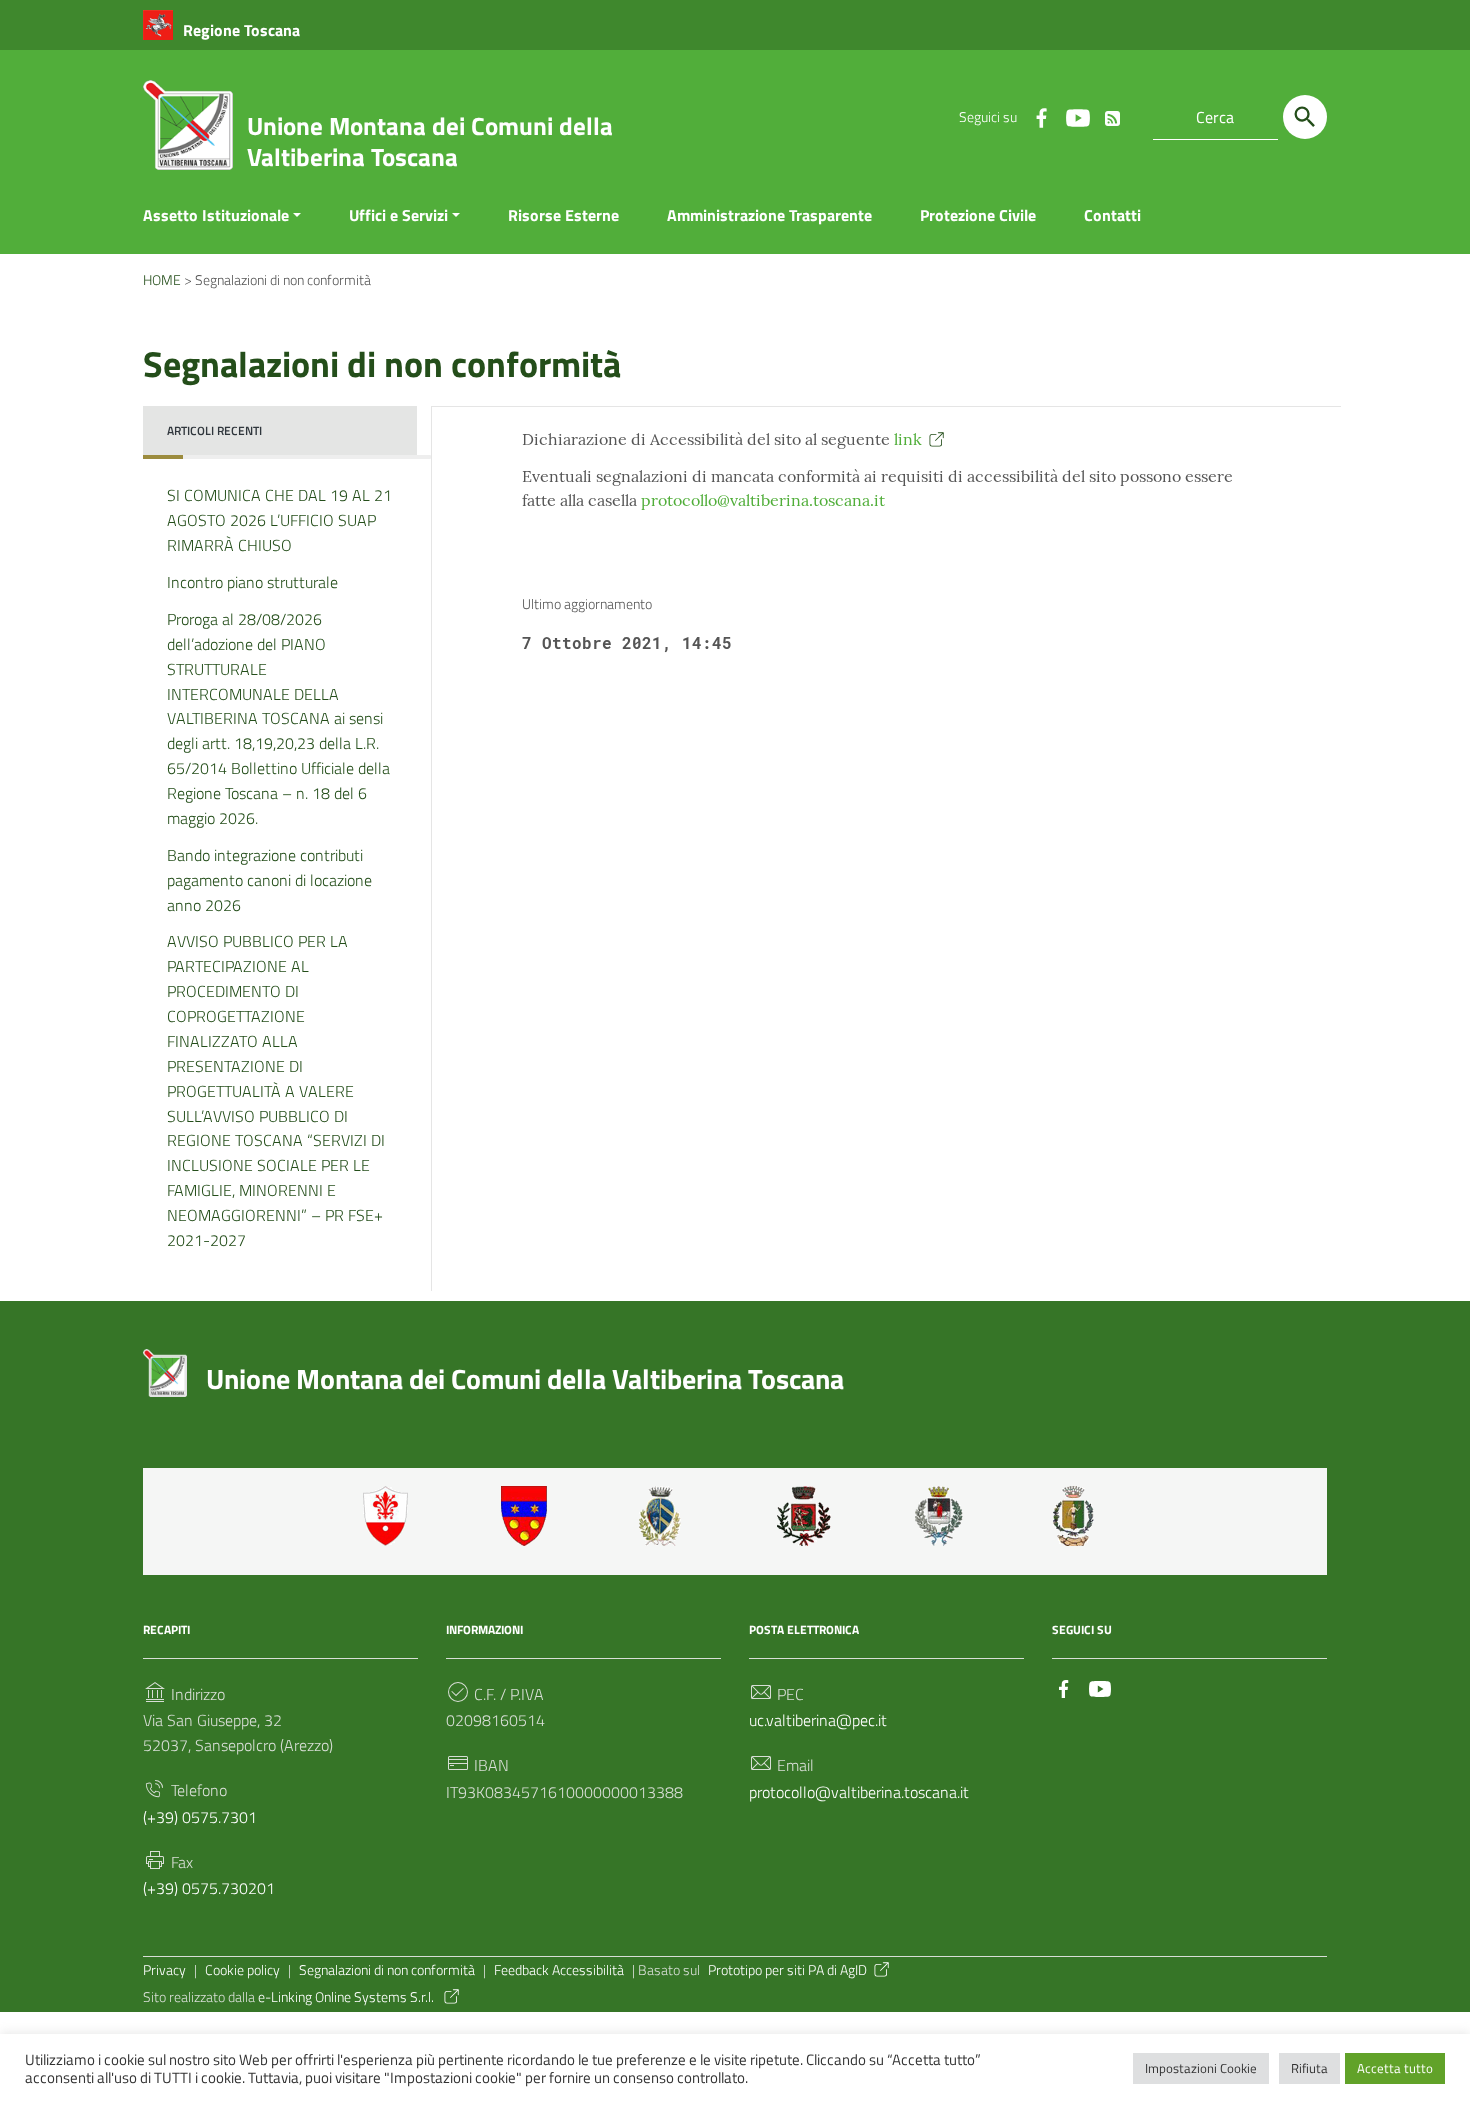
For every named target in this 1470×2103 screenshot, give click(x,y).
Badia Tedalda (528, 1516)
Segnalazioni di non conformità (387, 1970)
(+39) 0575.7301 (200, 1817)
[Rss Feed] (1113, 114)
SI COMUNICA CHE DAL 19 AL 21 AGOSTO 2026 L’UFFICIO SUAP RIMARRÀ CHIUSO (279, 520)
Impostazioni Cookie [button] (1201, 2068)
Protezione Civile (978, 215)
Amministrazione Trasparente (769, 215)
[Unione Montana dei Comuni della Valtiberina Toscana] (188, 133)
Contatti (1112, 215)
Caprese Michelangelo (666, 1516)
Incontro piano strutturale (252, 582)
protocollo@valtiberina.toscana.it (763, 500)
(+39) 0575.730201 (209, 1888)
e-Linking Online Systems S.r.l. (347, 1997)
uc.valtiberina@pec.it (818, 1720)
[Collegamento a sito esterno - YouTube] (1077, 117)
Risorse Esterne (563, 215)
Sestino (1080, 1516)
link (908, 439)
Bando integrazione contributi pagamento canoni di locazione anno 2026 (269, 880)
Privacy (164, 1970)
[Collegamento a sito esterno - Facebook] (1041, 117)
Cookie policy (242, 1970)
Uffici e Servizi (398, 215)
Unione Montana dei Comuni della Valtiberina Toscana (430, 141)
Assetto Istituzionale (216, 215)
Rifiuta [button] (1309, 2068)
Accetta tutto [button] (1395, 2068)
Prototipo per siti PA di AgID (787, 1970)
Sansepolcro (942, 1516)
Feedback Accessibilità (559, 1970)
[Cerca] (1305, 117)
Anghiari (390, 1516)
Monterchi (804, 1516)
